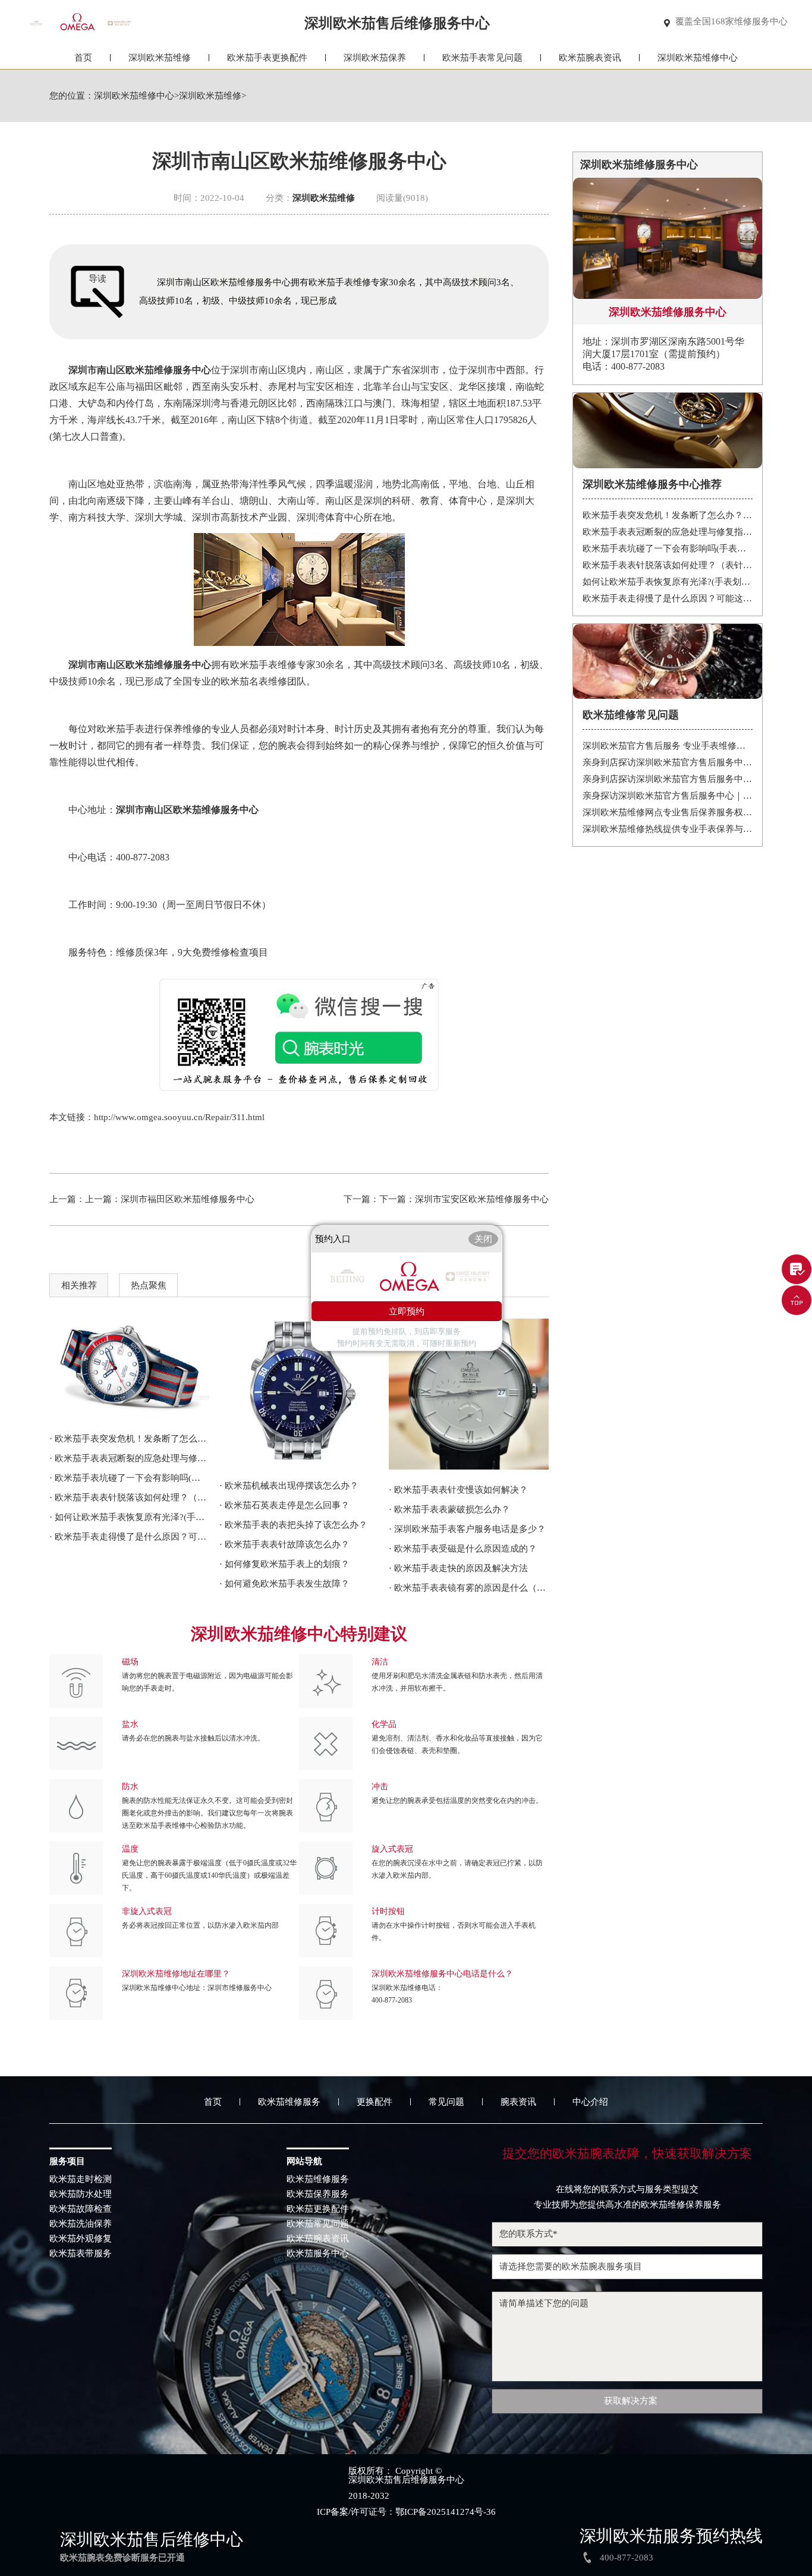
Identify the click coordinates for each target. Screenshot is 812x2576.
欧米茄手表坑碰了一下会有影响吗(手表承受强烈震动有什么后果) (668, 548)
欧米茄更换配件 (318, 2209)
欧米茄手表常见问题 (482, 58)
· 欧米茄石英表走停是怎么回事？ (284, 1505)
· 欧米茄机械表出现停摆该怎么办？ (289, 1486)
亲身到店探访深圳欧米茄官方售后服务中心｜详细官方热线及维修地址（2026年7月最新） (668, 762)
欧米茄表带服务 (81, 2254)
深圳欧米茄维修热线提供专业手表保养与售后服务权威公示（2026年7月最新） (668, 829)
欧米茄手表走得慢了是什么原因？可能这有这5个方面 (668, 598)
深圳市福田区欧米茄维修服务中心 (188, 1199)
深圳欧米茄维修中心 (698, 58)
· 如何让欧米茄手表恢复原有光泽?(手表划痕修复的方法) (129, 1517)
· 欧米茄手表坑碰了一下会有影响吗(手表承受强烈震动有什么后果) (129, 1478)
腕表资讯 (518, 2102)
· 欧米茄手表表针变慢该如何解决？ (458, 1490)
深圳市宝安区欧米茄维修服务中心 (482, 1199)
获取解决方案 (631, 2401)
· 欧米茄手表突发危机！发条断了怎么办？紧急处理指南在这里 (129, 1439)
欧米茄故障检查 (81, 2209)
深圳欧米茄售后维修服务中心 (406, 2480)
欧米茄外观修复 (81, 2239)
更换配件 (374, 2102)
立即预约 (407, 1311)
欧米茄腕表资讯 (590, 58)
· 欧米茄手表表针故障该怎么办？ (284, 1544)
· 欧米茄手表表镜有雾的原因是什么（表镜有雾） (469, 1588)
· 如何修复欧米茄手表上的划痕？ (284, 1564)
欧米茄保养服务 (318, 2194)
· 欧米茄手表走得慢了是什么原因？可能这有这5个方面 (129, 1537)
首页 (83, 58)
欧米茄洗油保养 (81, 2224)
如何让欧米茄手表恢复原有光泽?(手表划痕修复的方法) (668, 582)
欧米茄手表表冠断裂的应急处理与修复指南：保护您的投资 (668, 532)
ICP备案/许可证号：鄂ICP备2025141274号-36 (406, 2512)
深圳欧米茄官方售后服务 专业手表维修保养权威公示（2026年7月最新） (668, 746)
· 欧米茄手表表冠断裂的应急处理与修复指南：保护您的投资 (129, 1458)
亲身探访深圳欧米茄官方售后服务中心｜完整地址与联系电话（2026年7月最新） (668, 796)
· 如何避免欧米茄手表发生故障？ (284, 1584)
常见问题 (446, 2102)
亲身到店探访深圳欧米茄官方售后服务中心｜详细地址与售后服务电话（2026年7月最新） (668, 779)
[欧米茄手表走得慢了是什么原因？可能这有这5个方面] (129, 1369)
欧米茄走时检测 (81, 2179)
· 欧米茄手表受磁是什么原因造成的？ (463, 1549)
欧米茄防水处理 (81, 2194)
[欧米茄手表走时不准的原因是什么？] (469, 1394)
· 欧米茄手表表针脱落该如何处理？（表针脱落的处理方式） (129, 1497)
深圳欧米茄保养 (375, 58)
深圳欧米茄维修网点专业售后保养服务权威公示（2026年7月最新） (668, 812)
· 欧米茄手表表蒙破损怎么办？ (449, 1509)
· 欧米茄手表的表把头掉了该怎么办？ (293, 1525)
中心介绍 (590, 2102)
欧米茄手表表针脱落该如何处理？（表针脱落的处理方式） (668, 565)
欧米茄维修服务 (289, 2102)
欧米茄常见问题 (318, 2224)
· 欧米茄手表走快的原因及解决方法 (458, 1568)
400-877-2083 (392, 2000)
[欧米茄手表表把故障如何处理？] (299, 1392)
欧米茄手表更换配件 (267, 58)
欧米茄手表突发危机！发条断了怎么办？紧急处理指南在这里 (668, 515)
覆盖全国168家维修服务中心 (731, 22)
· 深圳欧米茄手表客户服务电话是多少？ (467, 1529)
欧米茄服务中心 (318, 2254)
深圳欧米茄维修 (160, 58)
